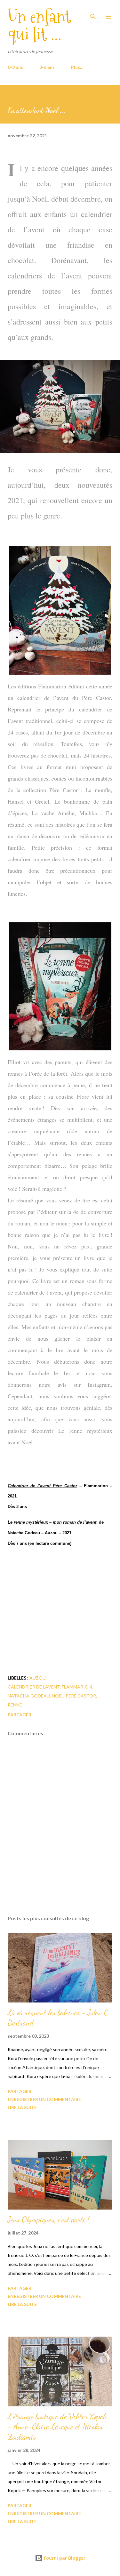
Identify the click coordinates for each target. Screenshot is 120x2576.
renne (15, 1705)
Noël (58, 1696)
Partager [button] (20, 1715)
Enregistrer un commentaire (44, 2099)
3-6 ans (47, 67)
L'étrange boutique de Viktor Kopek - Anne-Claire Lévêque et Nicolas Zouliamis (57, 2427)
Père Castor (81, 1696)
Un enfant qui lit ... (39, 25)
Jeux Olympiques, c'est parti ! (48, 2220)
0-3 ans (15, 67)
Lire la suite (22, 2107)
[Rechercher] (93, 12)
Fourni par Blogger (64, 2558)
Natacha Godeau (29, 1696)
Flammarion (77, 1687)
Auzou (38, 1678)
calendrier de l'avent (34, 1687)
